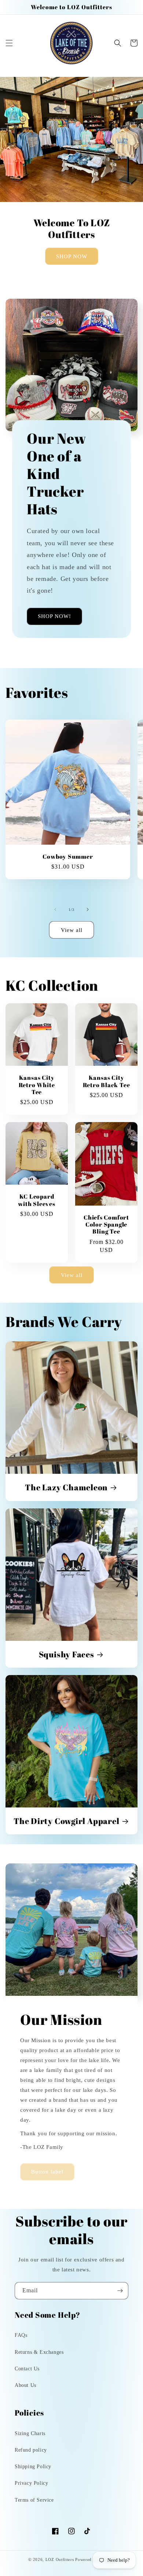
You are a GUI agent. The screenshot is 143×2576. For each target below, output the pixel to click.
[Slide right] (88, 909)
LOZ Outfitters (60, 2559)
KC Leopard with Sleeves (36, 1200)
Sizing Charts (30, 2433)
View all (72, 930)
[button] (9, 43)
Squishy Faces (67, 1654)
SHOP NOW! (54, 616)
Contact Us (27, 2369)
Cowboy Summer (68, 857)
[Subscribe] (120, 2291)
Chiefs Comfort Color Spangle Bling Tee (106, 1225)
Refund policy (31, 2450)
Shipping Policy (33, 2467)
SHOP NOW (72, 256)
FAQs (21, 2335)
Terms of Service (34, 2500)
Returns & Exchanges (39, 2352)
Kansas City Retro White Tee (37, 1085)
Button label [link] (47, 2172)
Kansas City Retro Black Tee (107, 1081)
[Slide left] (55, 909)
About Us (25, 2385)
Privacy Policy (31, 2483)
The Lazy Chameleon (66, 1487)
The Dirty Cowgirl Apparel (67, 1821)
